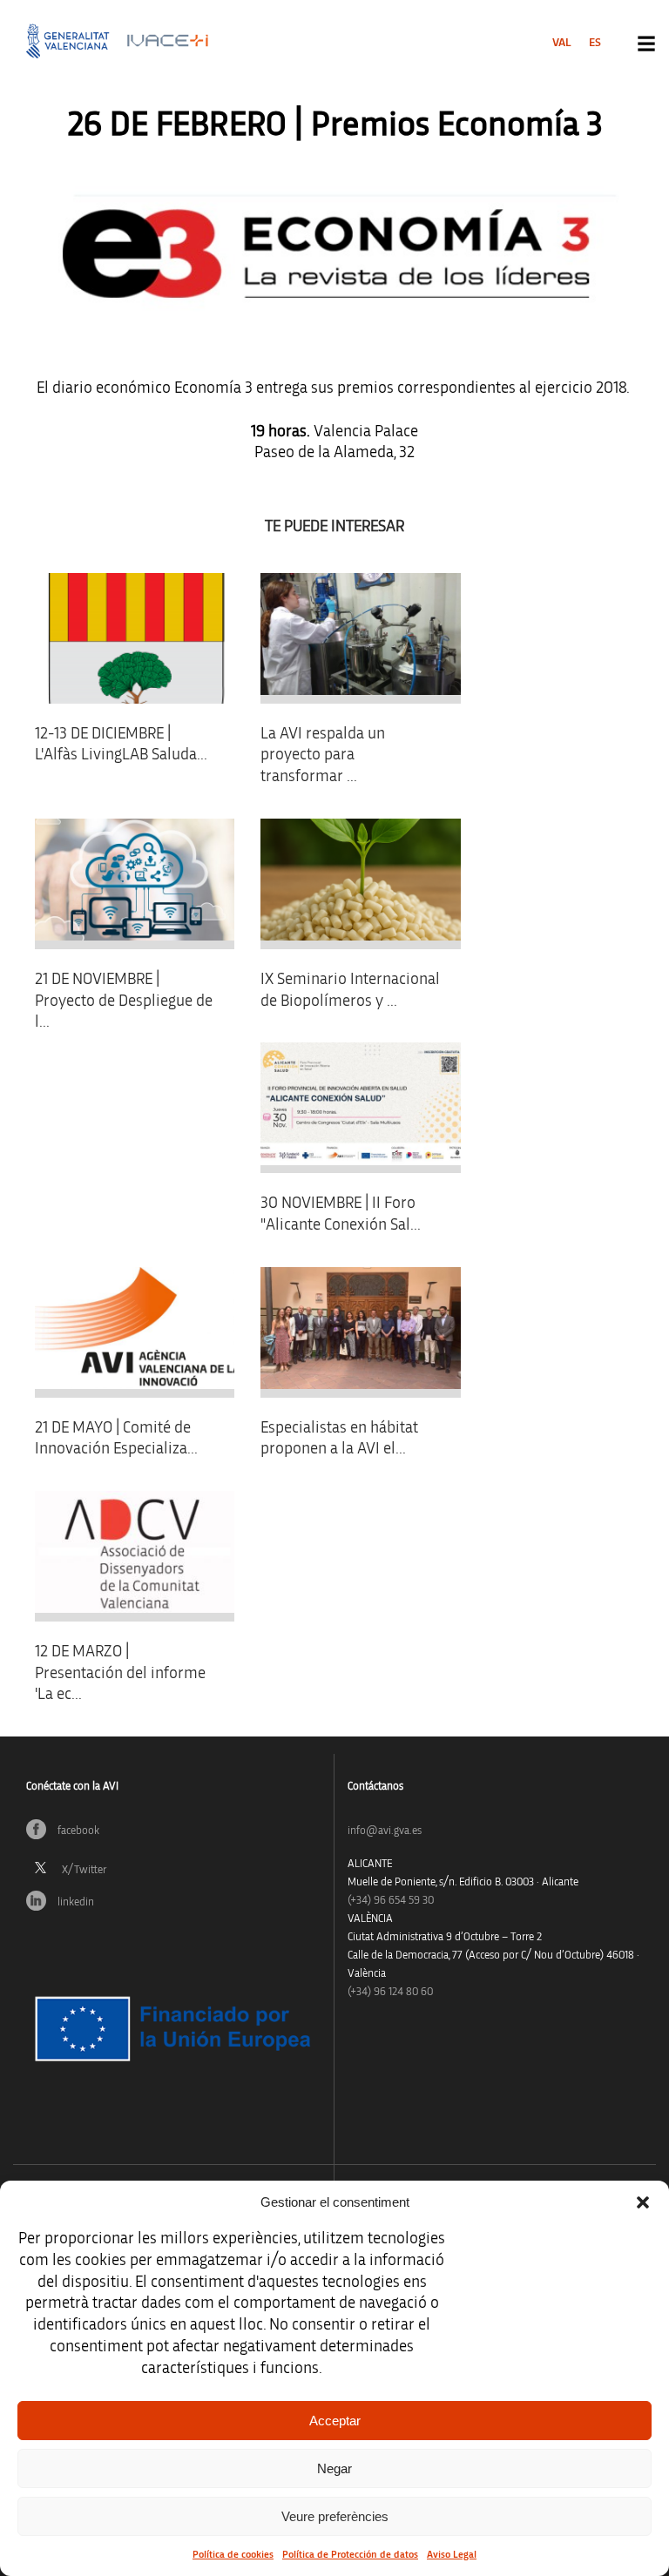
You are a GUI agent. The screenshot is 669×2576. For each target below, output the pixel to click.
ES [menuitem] (595, 43)
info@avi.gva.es (385, 1831)
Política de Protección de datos (350, 2554)
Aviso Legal (452, 2554)
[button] (643, 2202)
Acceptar (335, 2421)
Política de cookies (233, 2554)
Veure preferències (335, 2516)
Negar (334, 2468)
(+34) (391, 1901)
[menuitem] (562, 43)
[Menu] (646, 44)
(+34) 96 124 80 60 (390, 1992)
